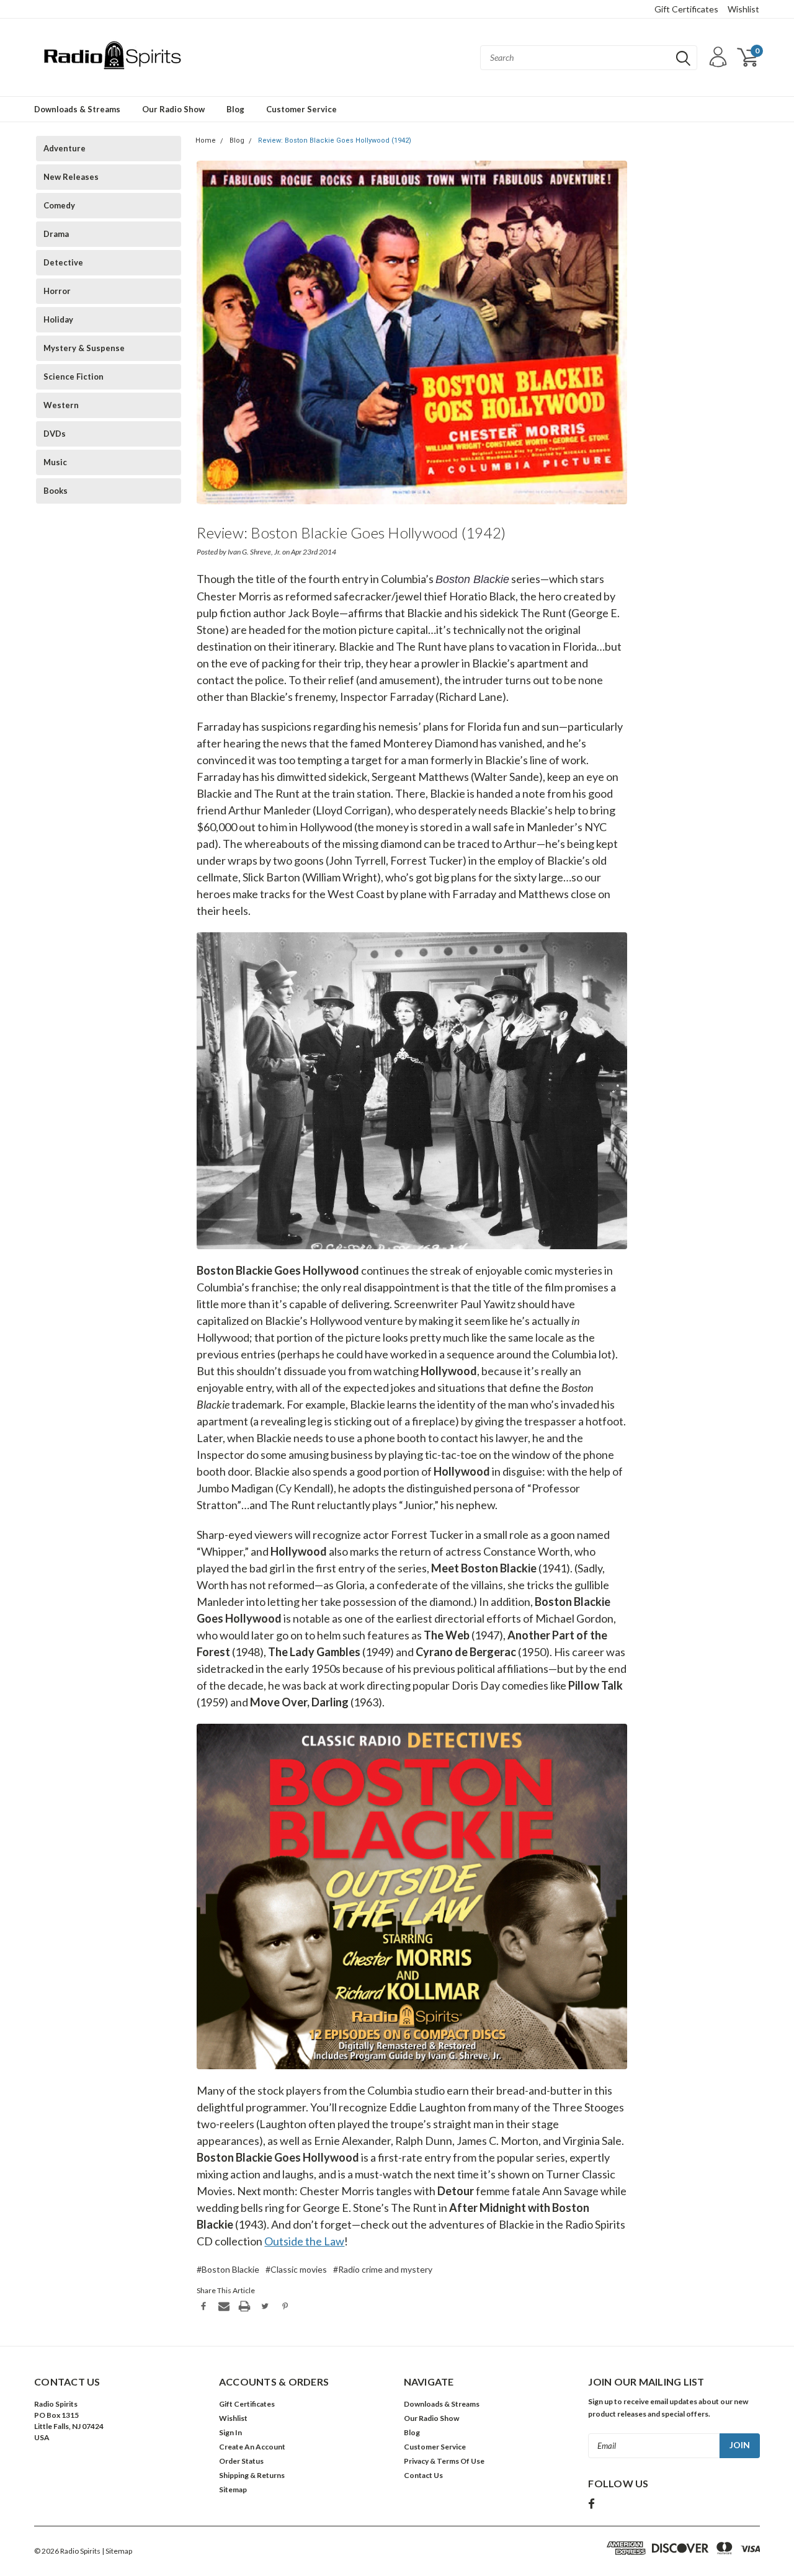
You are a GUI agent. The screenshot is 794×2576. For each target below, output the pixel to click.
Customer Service (301, 109)
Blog (235, 109)
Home (206, 140)
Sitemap (233, 2489)
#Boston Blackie (228, 2269)
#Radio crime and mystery (383, 2269)
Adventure (65, 148)
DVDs (55, 434)
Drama (56, 234)
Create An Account (252, 2447)
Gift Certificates (686, 9)
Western (61, 405)
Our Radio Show (173, 109)
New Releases (71, 177)
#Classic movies (296, 2269)
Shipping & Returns (252, 2475)
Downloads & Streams (77, 109)
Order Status (241, 2461)
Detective (63, 262)
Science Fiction (74, 377)
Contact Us (423, 2475)
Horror (57, 291)
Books (56, 491)
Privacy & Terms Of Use (444, 2461)
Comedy (59, 205)
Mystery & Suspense (84, 348)
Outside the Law (304, 2241)
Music (55, 462)
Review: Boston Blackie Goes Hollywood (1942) (335, 140)
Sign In (230, 2432)
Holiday (58, 319)
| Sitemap (117, 2551)
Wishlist (743, 9)
